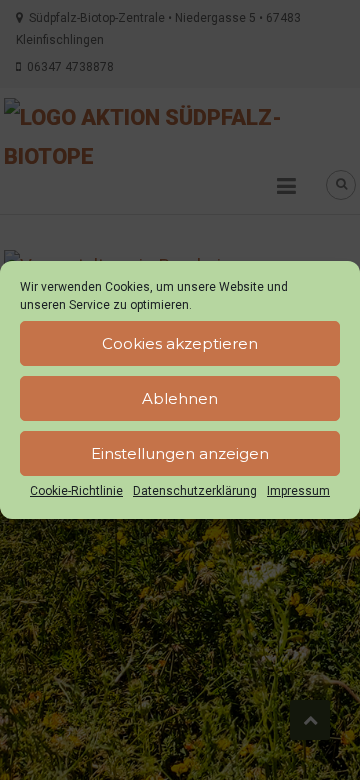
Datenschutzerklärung (195, 491)
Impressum (298, 491)
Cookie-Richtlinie (76, 491)
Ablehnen (180, 398)
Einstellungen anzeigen (180, 453)
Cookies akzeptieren (180, 343)
